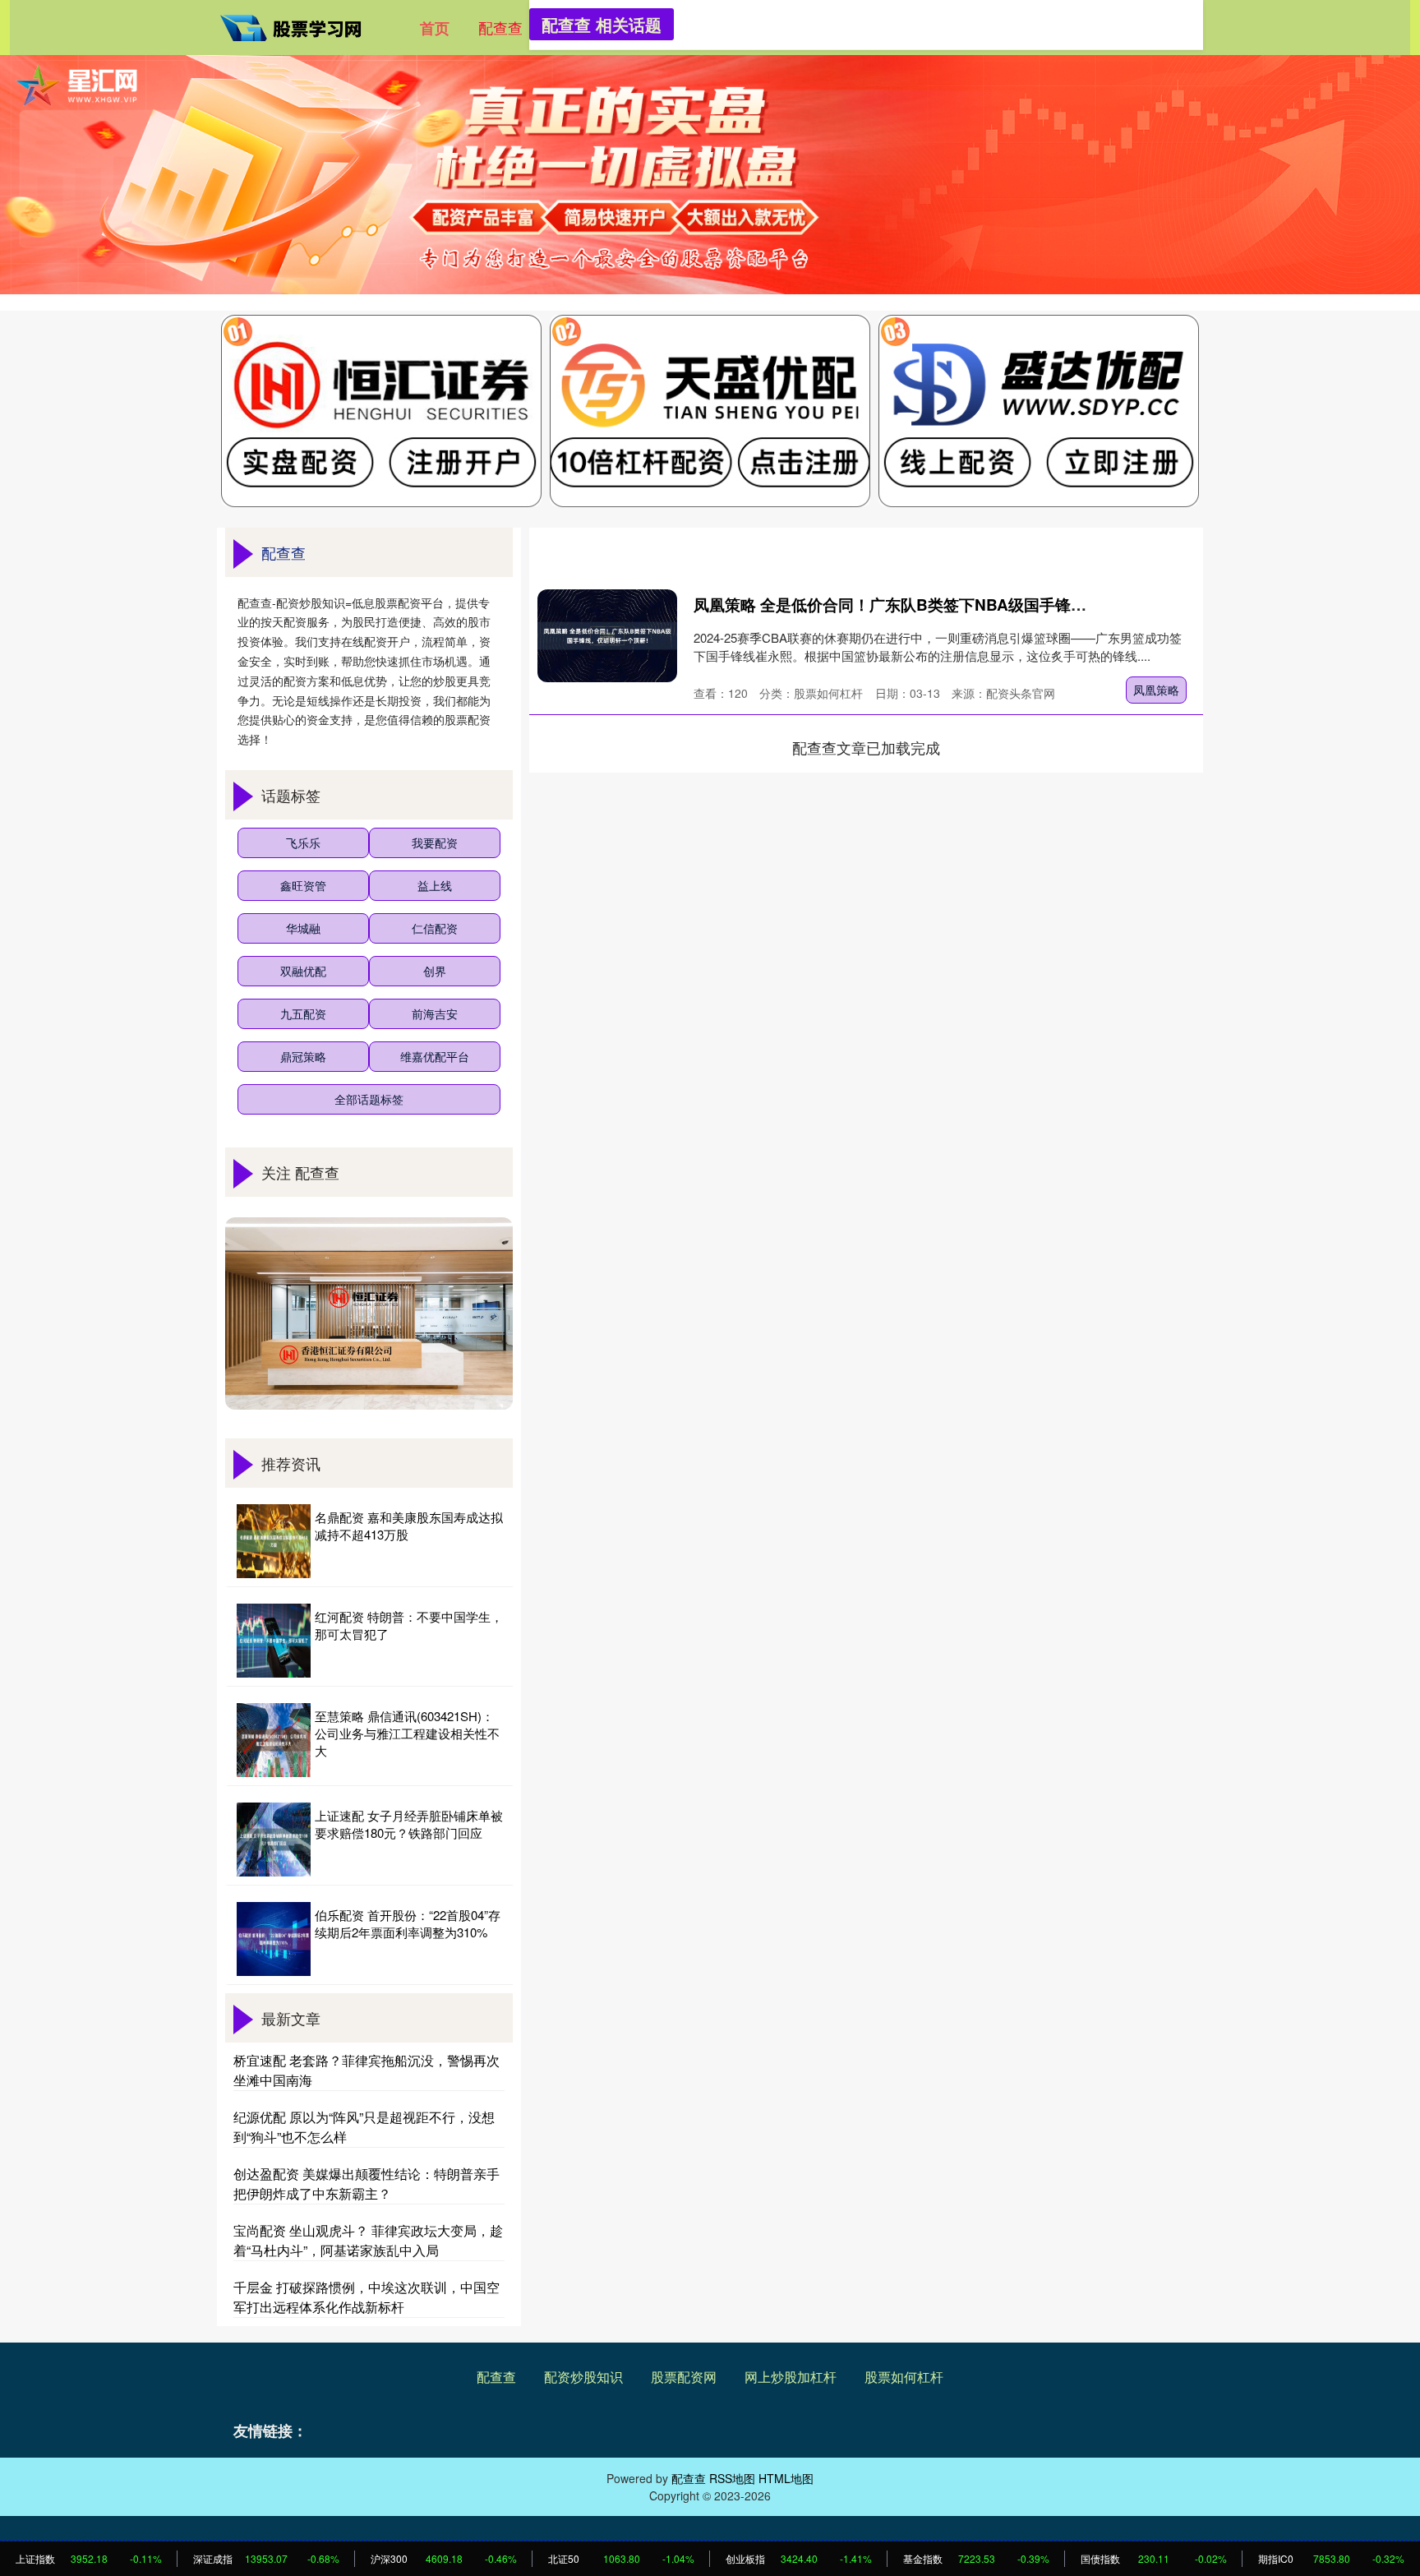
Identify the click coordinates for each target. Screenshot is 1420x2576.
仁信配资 (435, 928)
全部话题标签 (369, 1099)
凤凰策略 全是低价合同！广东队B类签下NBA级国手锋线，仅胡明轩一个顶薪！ (968, 605)
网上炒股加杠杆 (791, 2377)
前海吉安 (435, 1013)
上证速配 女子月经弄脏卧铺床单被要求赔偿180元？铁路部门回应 (409, 1824)
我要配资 (435, 843)
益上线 (435, 885)
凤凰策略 (1156, 690)
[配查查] (297, 25)
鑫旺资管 (303, 885)
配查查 (500, 27)
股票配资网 (684, 2377)
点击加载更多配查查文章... (867, 747)
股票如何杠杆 (904, 2377)
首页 (435, 28)
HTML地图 (786, 2478)
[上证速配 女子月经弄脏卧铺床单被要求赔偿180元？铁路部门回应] (274, 1840)
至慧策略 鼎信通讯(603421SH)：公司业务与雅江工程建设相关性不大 (407, 1733)
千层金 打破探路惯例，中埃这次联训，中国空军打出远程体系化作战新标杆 (367, 2297)
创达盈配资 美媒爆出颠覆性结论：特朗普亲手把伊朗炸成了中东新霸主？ (367, 2184)
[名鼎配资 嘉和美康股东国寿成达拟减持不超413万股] (274, 1541)
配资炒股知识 (583, 2377)
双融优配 (303, 971)
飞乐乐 (303, 843)
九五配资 (303, 1013)
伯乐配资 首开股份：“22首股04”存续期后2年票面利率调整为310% (408, 1923)
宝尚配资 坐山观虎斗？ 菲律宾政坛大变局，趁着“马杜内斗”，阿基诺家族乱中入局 (368, 2240)
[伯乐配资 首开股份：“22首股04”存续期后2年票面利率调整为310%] (274, 1939)
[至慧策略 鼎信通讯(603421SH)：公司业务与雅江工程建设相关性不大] (274, 1740)
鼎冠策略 (303, 1056)
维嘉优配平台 (435, 1056)
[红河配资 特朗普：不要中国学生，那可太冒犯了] (274, 1641)
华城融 (303, 928)
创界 (435, 971)
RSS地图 (732, 2478)
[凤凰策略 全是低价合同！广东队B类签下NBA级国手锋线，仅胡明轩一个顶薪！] (607, 636)
